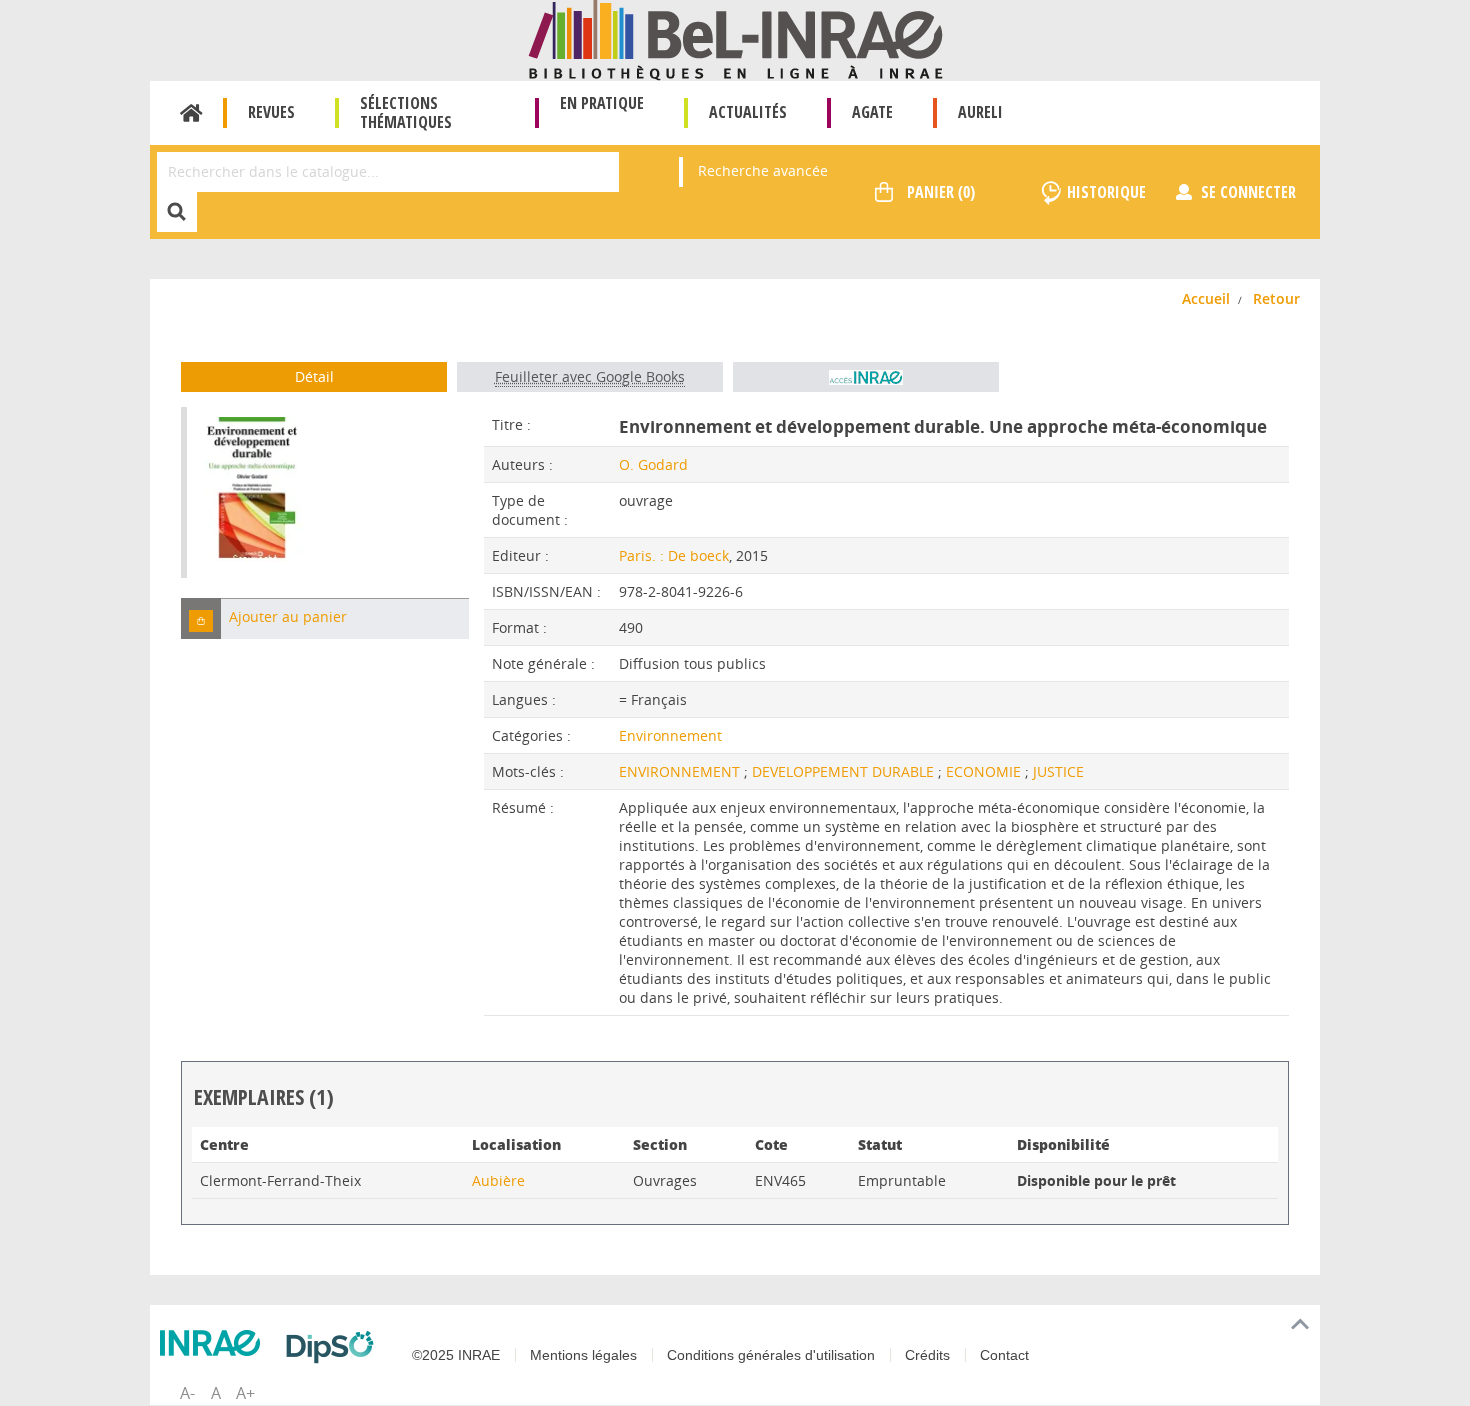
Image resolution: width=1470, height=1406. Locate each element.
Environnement (670, 735)
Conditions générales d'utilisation (771, 1355)
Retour (1276, 298)
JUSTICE (1058, 771)
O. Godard (653, 464)
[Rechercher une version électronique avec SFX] (866, 377)
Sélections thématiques (406, 112)
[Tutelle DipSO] (335, 1347)
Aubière (498, 1180)
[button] (201, 618)
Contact (1004, 1355)
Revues (271, 112)
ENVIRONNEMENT (681, 771)
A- (187, 1393)
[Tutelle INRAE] (215, 1343)
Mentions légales (583, 1355)
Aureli (980, 112)
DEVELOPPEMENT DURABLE (845, 771)
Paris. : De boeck (674, 555)
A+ (245, 1393)
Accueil (191, 113)
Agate (872, 112)
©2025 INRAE (456, 1355)
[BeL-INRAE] (735, 38)
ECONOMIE (985, 771)
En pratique (602, 103)
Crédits (927, 1355)
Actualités (748, 112)
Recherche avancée (763, 170)
